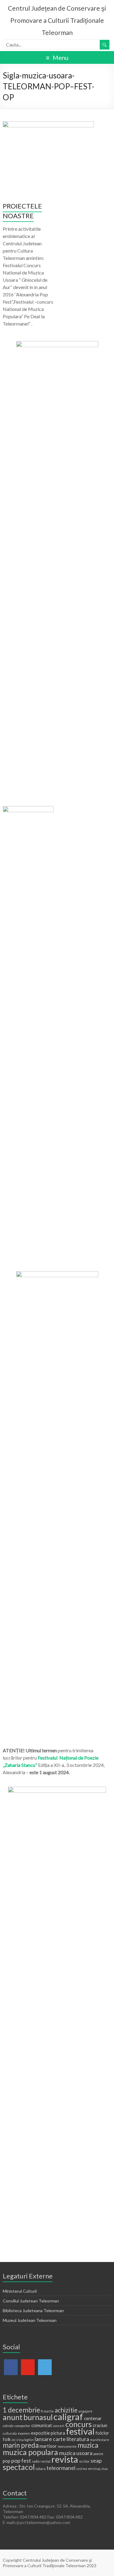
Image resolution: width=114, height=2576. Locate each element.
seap (96, 2460)
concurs (79, 2424)
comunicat (42, 2425)
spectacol (19, 2467)
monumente (67, 2446)
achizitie (66, 2410)
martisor (48, 2446)
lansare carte (50, 2439)
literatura (78, 2439)
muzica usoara (76, 2453)
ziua (104, 2469)
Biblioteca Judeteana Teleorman (33, 2310)
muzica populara (30, 2452)
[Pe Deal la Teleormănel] (57, 344)
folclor (102, 2433)
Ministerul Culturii (20, 2291)
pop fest (21, 2460)
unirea (82, 2469)
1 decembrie (21, 2410)
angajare (85, 2411)
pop (7, 2461)
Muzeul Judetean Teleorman (30, 2320)
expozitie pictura (48, 2433)
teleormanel (61, 2468)
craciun (100, 2425)
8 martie (47, 2411)
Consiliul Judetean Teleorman (31, 2301)
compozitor (22, 2426)
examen (24, 2433)
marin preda (21, 2445)
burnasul (38, 2417)
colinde (8, 2426)
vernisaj (94, 2469)
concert (59, 2426)
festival (80, 2431)
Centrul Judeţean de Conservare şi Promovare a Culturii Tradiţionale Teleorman (57, 20)
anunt (13, 2417)
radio (36, 2461)
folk (7, 2439)
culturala (10, 2433)
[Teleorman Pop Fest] (28, 809)
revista (65, 2459)
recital (45, 2461)
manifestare (100, 2440)
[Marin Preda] (57, 1274)
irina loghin (25, 2440)
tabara (41, 2469)
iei (14, 2440)
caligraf (68, 2417)
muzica (88, 2445)
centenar (93, 2418)
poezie (98, 2454)
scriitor (84, 2461)
